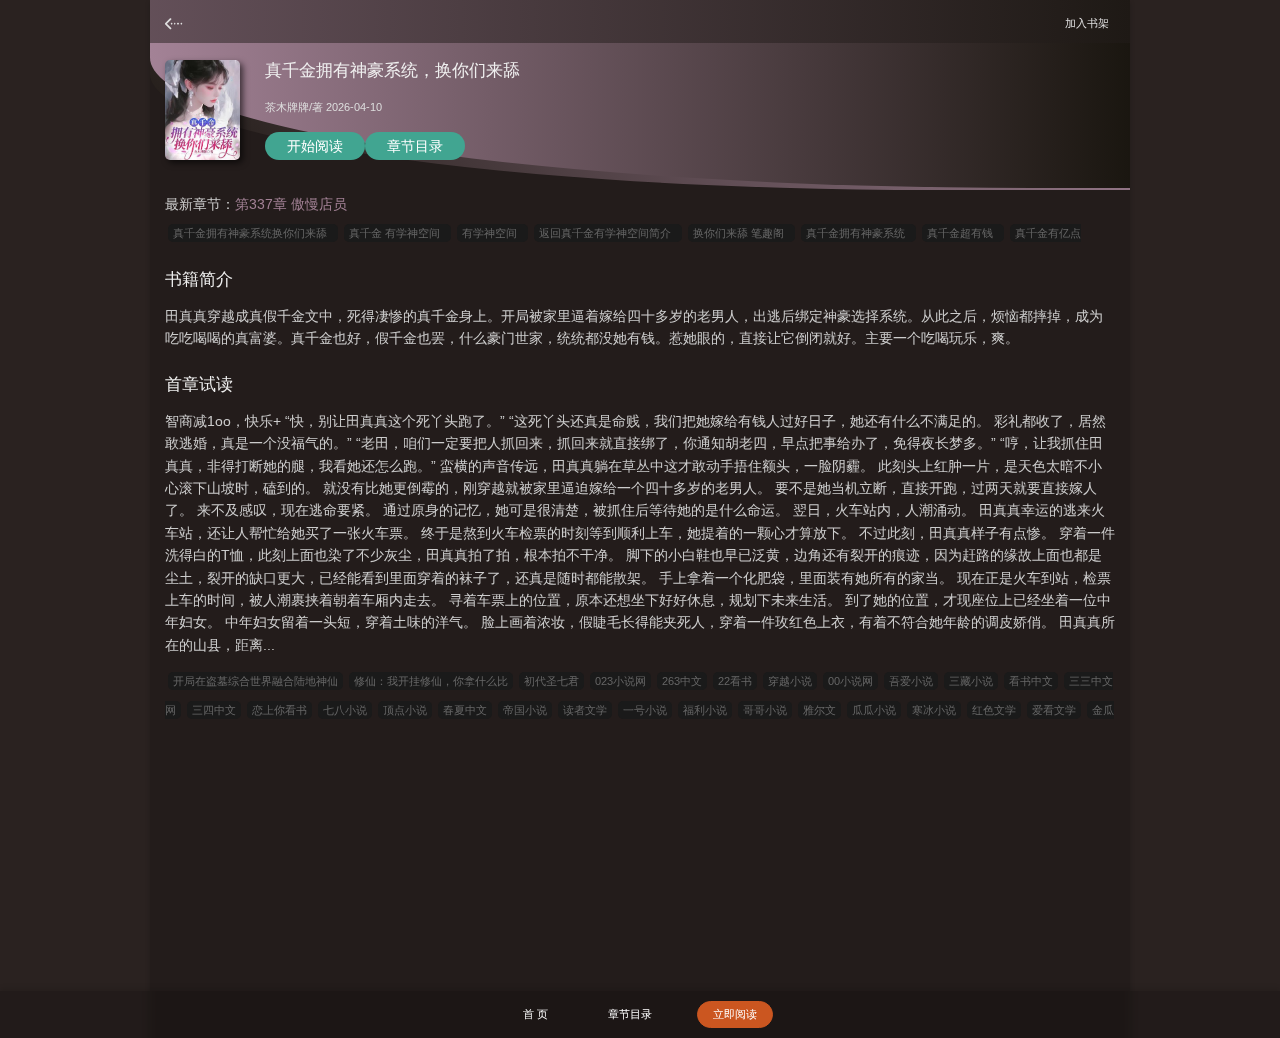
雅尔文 (819, 710)
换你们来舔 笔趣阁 (741, 233)
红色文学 (994, 710)
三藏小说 (971, 681)
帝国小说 (525, 710)
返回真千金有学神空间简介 (608, 233)
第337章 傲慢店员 (291, 204)
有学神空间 (492, 233)
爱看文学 (1054, 710)
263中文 (682, 681)
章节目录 (415, 146)
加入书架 (1090, 22)
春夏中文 (465, 710)
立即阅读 (735, 1014)
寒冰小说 (934, 710)
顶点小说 (405, 710)
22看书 (735, 681)
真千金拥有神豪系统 (858, 233)
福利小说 (705, 710)
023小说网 (620, 681)
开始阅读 (315, 146)
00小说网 (850, 681)
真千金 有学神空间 (397, 233)
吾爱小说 (911, 681)
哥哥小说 (765, 710)
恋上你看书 (279, 710)
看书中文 (1031, 681)
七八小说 (345, 710)
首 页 (535, 1014)
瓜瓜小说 (874, 710)
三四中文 (214, 710)
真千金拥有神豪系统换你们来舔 (253, 233)
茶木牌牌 (287, 107)
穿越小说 (790, 681)
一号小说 (645, 710)
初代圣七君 (551, 681)
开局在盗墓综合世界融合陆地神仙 (255, 681)
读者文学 (585, 710)
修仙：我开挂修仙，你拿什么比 (431, 681)
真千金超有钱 (963, 233)
